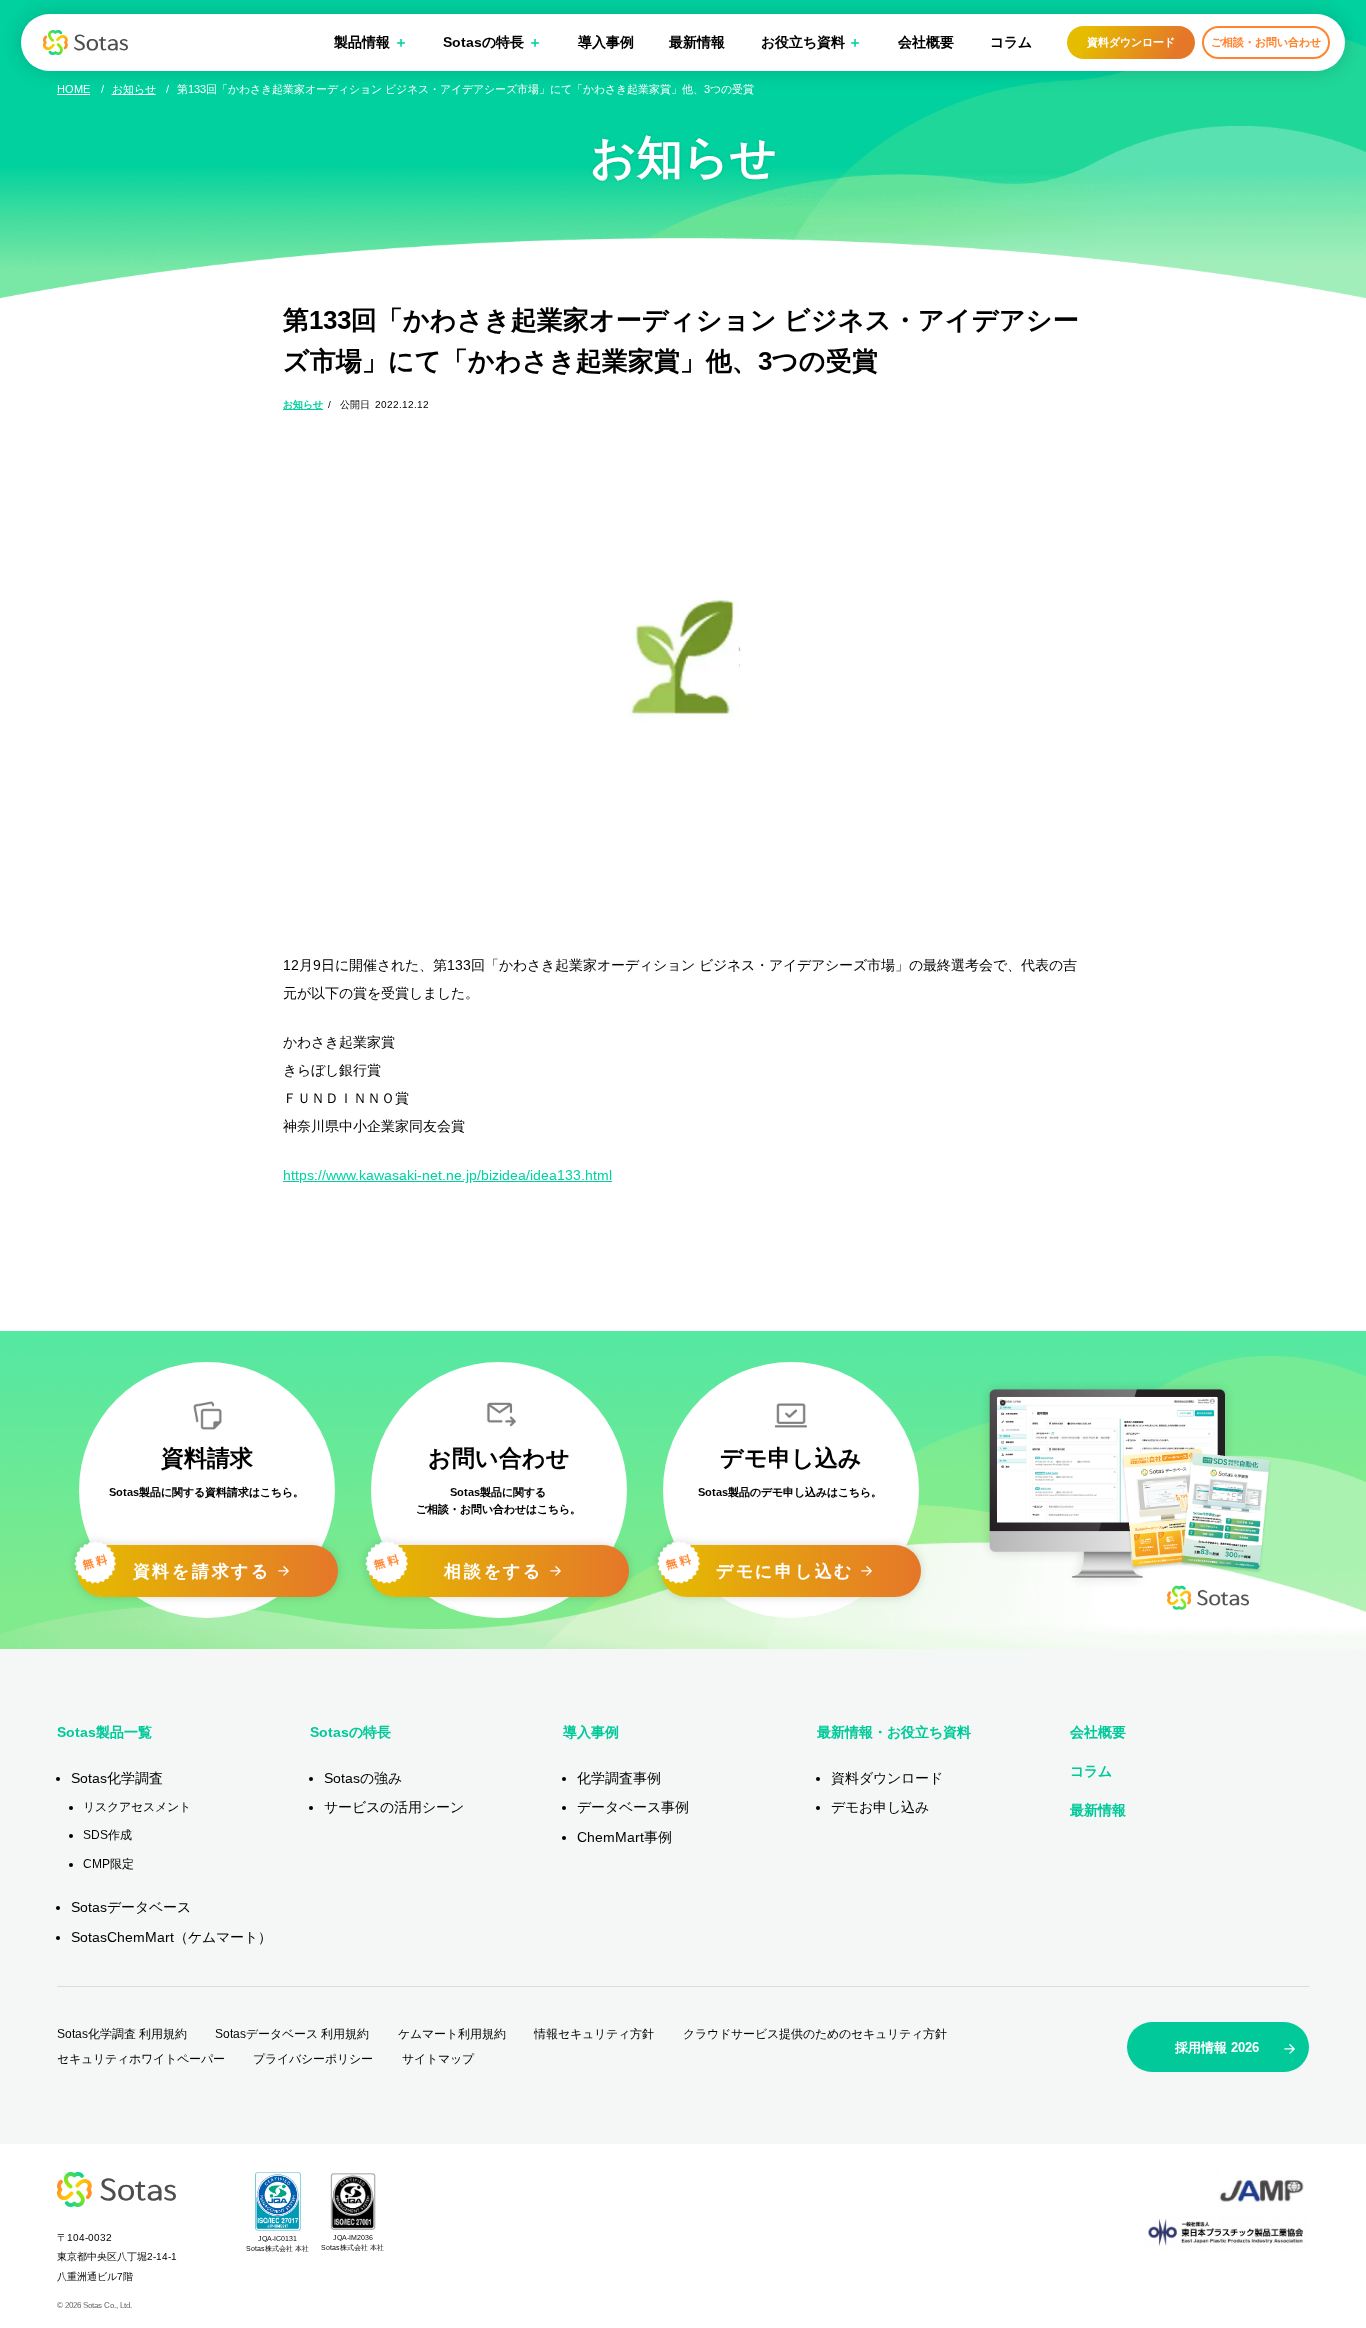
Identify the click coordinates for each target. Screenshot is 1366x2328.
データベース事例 (633, 1807)
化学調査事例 (619, 1778)
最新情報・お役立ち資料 (894, 1732)
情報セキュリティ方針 (594, 2034)
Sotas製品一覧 (104, 1732)
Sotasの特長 (350, 1732)
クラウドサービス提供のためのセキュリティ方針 (815, 2034)
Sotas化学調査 (117, 1778)
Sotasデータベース (131, 1907)
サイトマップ (438, 2059)
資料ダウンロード (1131, 42)
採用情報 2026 (1217, 2047)
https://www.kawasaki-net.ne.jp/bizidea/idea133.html (447, 1175)
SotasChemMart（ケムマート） (171, 1937)
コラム (1011, 42)
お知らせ (303, 404)
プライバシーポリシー (313, 2059)
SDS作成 (107, 1835)
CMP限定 (108, 1864)
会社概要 (926, 42)
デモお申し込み (880, 1807)
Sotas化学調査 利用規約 (122, 2034)
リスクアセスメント (137, 1807)
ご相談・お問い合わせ (1266, 42)
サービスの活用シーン (394, 1807)
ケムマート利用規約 (452, 2034)
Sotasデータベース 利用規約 (292, 2034)
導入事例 (606, 42)
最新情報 (697, 42)
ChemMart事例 (624, 1837)
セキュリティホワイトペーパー (141, 2059)
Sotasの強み (363, 1778)
